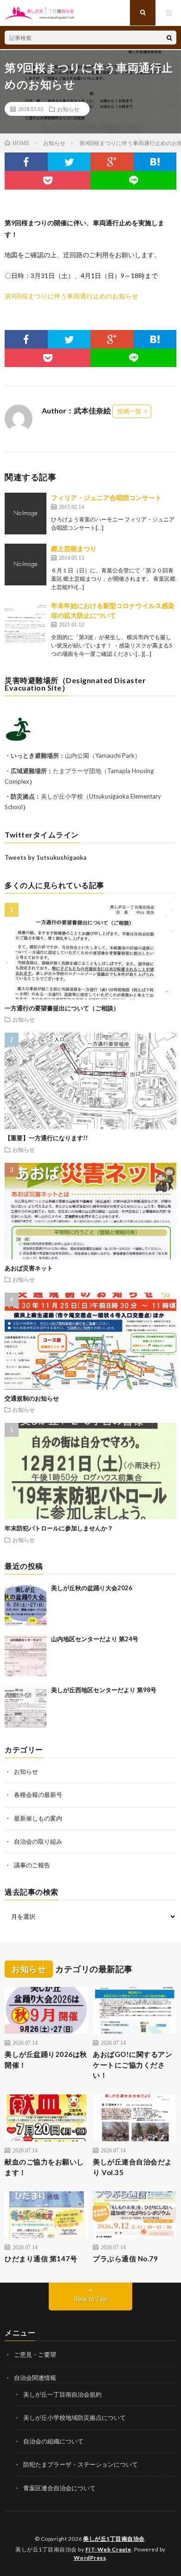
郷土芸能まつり (74, 549)
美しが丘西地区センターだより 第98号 (104, 1690)
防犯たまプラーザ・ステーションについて (81, 2464)
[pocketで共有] (48, 180)
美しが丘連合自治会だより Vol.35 (133, 2167)
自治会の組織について (53, 2441)
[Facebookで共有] (26, 162)
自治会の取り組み (38, 1841)
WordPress (90, 2558)
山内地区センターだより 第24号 (95, 1639)
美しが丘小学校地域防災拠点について (74, 2417)
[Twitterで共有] (69, 162)
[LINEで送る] (133, 180)
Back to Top (91, 2299)
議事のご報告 (32, 1865)
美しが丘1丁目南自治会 (114, 2539)
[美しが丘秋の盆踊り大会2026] (26, 1605)
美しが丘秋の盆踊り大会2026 (92, 1588)
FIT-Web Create (108, 2549)
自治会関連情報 (35, 2378)
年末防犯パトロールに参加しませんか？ (59, 1528)
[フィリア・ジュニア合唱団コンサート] (26, 514)
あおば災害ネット (29, 1268)
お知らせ (68, 109)
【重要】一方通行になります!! (46, 1138)
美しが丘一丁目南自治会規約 (62, 2394)
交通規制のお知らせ (32, 1398)
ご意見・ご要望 (35, 2354)
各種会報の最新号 (38, 1795)
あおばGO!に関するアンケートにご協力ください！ (133, 2065)
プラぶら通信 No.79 (125, 2259)
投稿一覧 (129, 411)
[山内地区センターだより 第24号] (26, 1656)
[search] (169, 38)
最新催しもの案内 (38, 1818)
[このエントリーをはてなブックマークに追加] (155, 162)
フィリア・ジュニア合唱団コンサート (106, 498)
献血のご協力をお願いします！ (44, 2167)
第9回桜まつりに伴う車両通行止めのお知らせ (71, 296)
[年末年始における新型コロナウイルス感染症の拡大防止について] (26, 622)
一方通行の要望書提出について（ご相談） (62, 1008)
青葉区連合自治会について (59, 2488)
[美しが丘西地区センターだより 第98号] (26, 1707)
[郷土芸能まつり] (26, 565)
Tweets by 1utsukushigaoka (45, 857)
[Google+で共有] (112, 162)
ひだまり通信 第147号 (41, 2259)
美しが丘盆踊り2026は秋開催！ (46, 2059)
